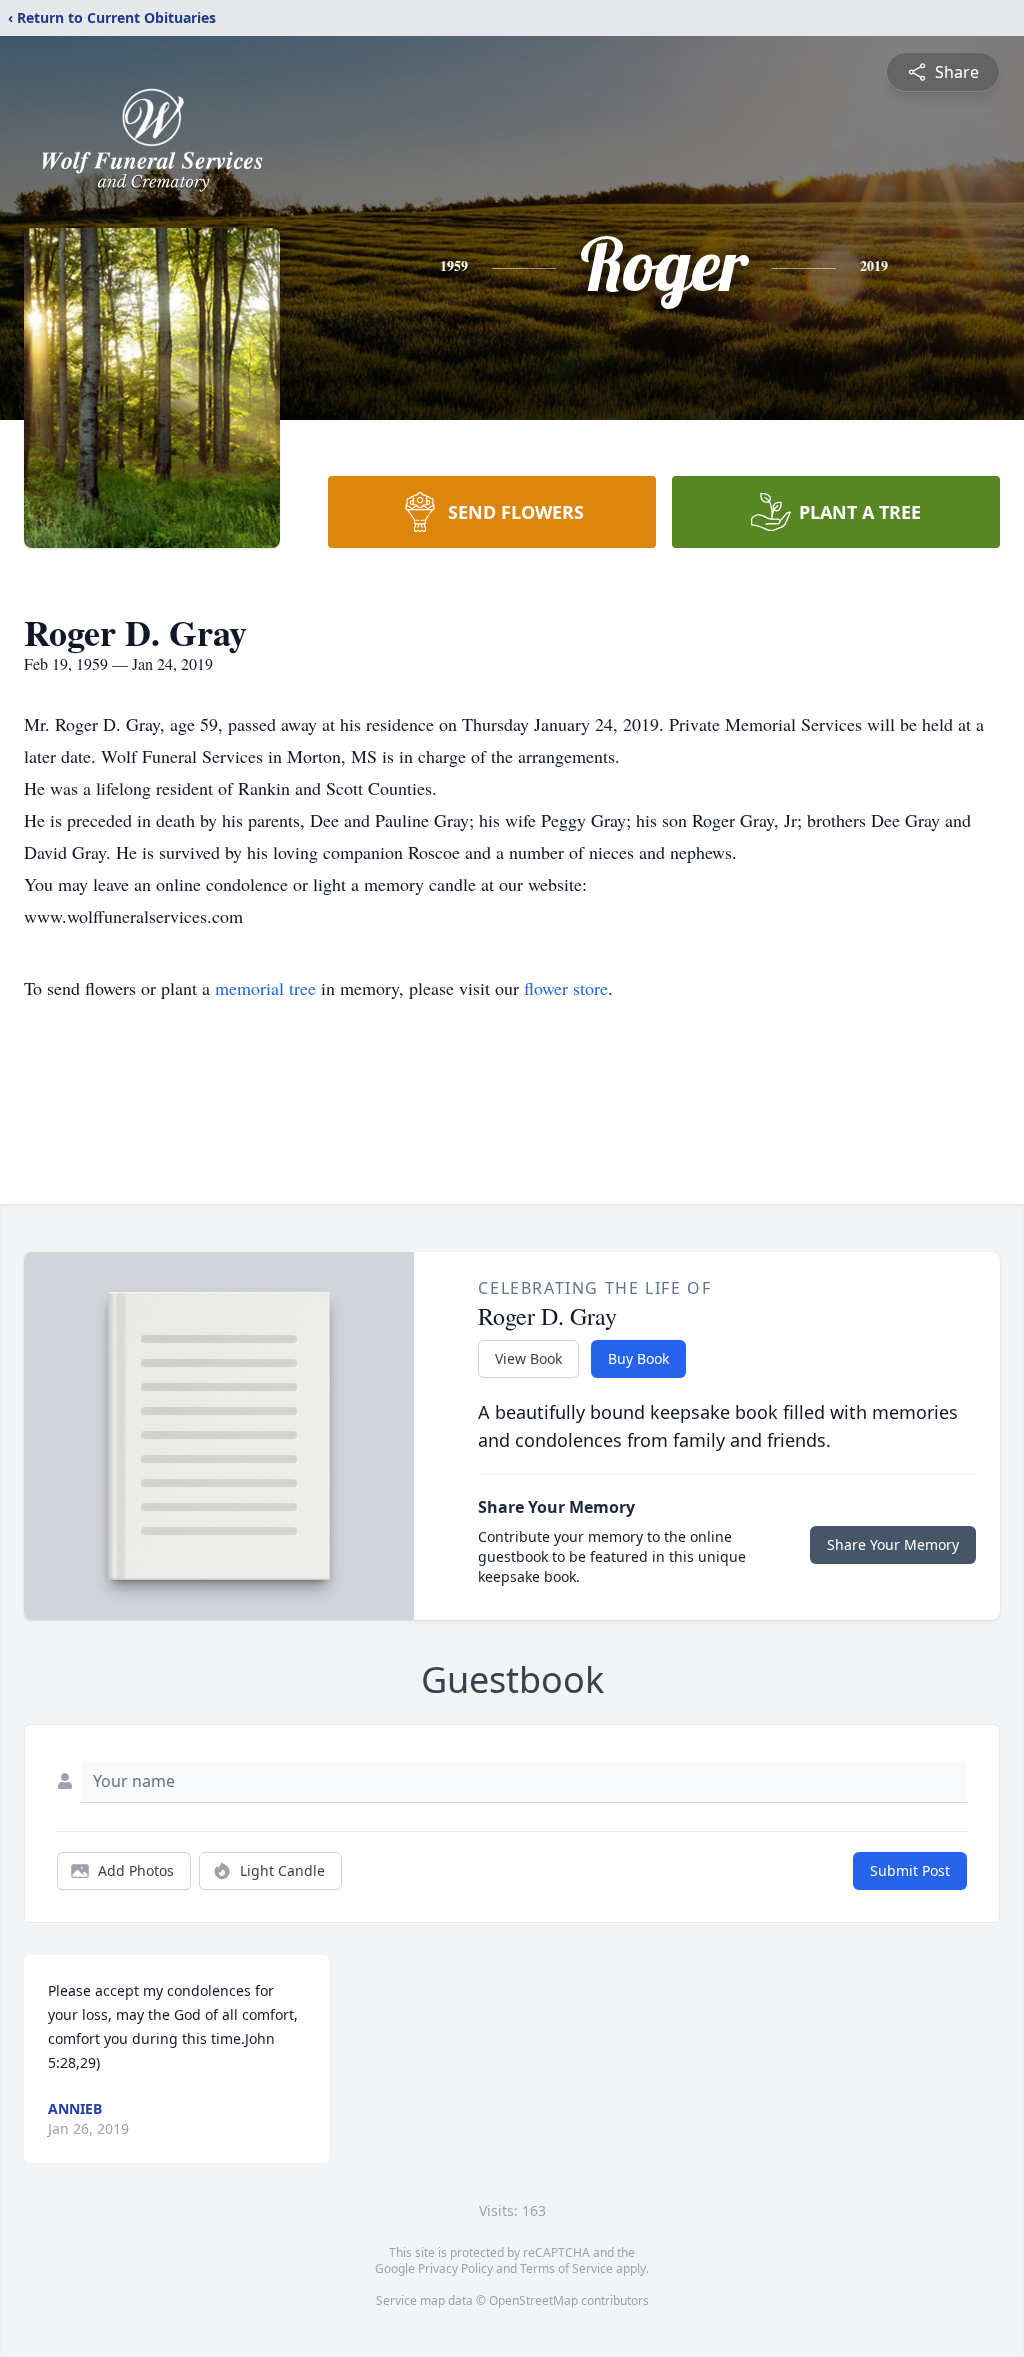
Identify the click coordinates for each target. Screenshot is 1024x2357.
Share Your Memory (893, 1544)
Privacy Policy (455, 2268)
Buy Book (638, 1358)
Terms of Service (566, 2268)
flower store (566, 988)
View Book (528, 1358)
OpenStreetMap (533, 2300)
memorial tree (265, 988)
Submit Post (910, 1870)
